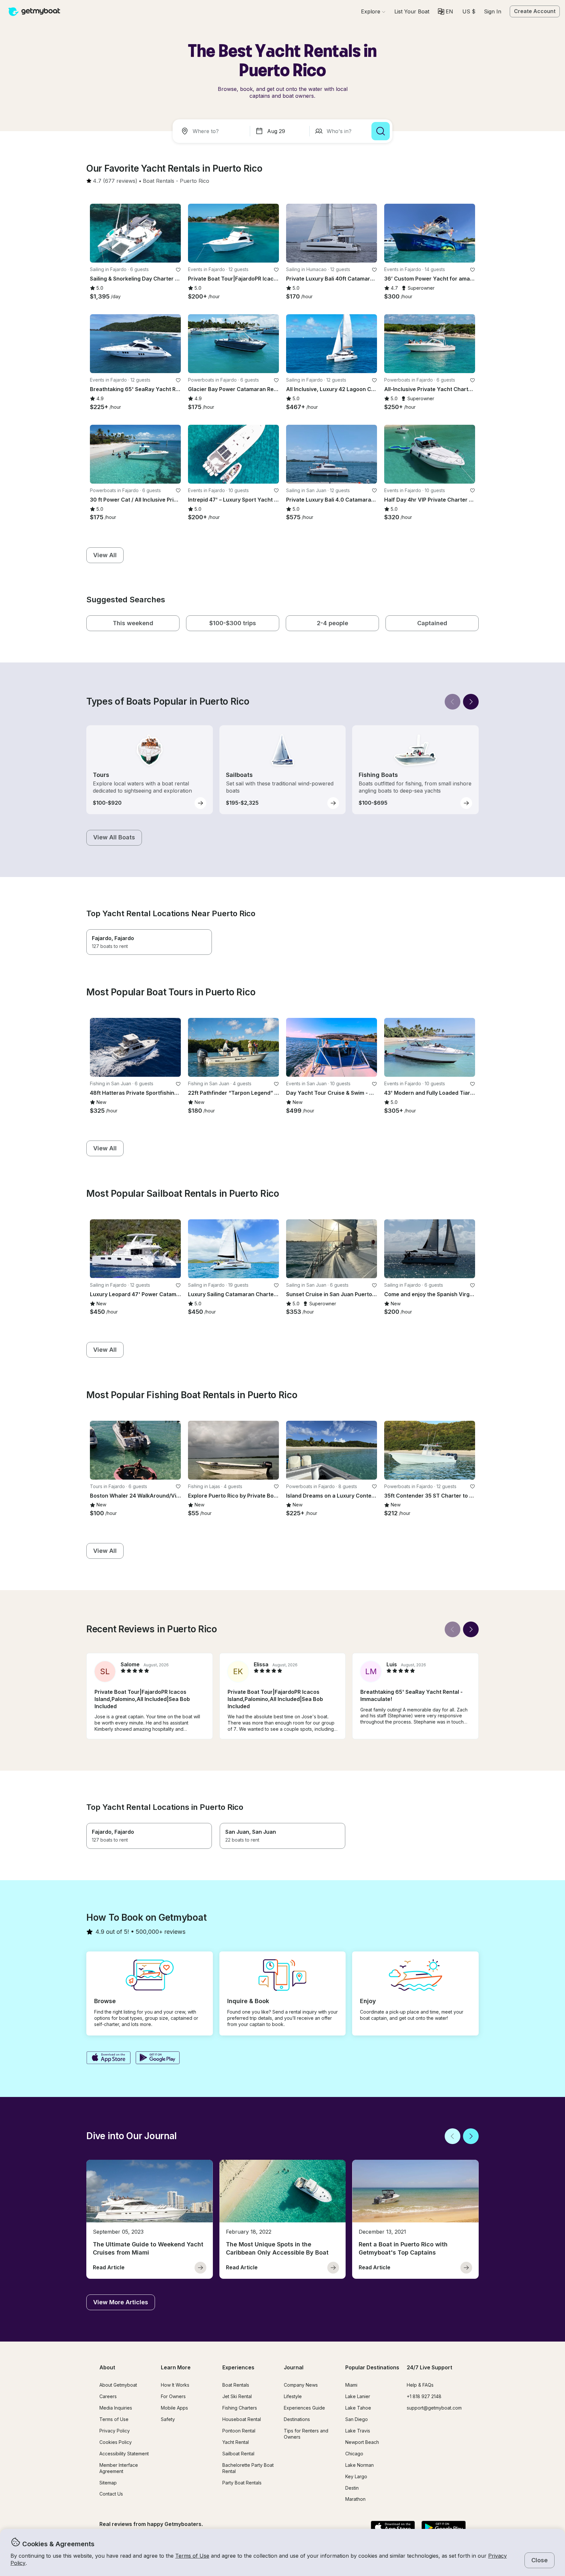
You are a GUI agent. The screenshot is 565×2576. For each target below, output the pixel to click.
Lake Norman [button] (360, 2465)
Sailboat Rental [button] (238, 2454)
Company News (301, 2385)
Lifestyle (293, 2396)
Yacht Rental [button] (236, 2442)
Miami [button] (351, 2385)
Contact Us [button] (111, 2494)
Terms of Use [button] (192, 2556)
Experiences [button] (238, 2367)
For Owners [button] (173, 2396)
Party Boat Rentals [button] (242, 2483)
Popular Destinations (372, 2367)
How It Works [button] (175, 2385)
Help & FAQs (420, 2385)
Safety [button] (168, 2419)
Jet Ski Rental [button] (237, 2396)
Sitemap (108, 2483)
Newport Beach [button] (362, 2442)
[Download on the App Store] (108, 2058)
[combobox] (213, 131)
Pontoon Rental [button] (239, 2431)
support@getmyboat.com (434, 2408)
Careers (108, 2396)
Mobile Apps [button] (174, 2408)
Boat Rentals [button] (236, 2385)
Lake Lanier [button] (358, 2396)
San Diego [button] (357, 2419)
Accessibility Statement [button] (124, 2454)
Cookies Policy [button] (116, 2442)
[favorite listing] (178, 270)
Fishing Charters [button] (240, 2408)
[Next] (471, 702)
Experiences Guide (304, 2408)
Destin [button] (352, 2488)
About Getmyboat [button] (118, 2385)
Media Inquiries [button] (116, 2408)
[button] (412, 11)
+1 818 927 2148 (424, 2396)
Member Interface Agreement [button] (119, 2468)
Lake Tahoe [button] (358, 2408)
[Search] (381, 131)
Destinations (297, 2419)
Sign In (493, 11)
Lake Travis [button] (358, 2431)
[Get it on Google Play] (158, 2058)
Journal (294, 2367)
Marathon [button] (355, 2499)
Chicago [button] (354, 2454)
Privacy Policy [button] (115, 2431)
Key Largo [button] (356, 2476)
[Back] (453, 702)
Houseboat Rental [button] (242, 2419)
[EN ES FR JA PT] (445, 11)
